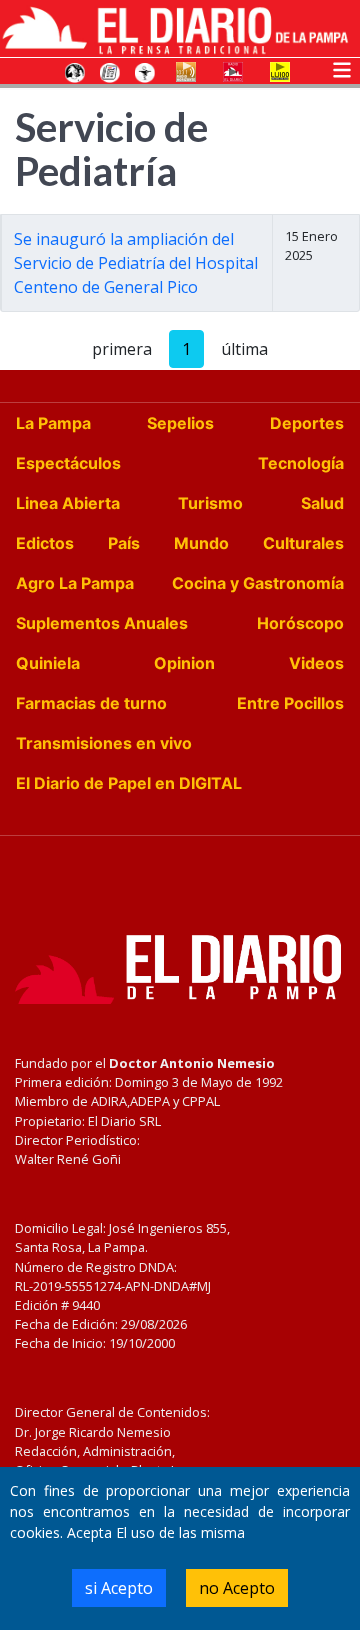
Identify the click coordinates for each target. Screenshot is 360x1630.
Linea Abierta (68, 503)
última (244, 349)
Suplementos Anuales (102, 623)
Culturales (303, 543)
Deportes (307, 423)
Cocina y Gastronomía (258, 583)
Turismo (210, 503)
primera (122, 349)
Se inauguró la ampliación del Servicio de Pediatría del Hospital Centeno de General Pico (136, 263)
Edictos (45, 543)
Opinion (184, 663)
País (124, 543)
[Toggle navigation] (342, 68)
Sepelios (180, 423)
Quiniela (48, 663)
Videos (316, 663)
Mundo (201, 543)
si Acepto (119, 1588)
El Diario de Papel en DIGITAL (129, 783)
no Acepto (237, 1588)
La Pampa (53, 423)
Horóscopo (300, 623)
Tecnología (301, 463)
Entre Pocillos (290, 703)
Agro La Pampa (75, 583)
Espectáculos (68, 463)
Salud (322, 503)
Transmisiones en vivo (104, 743)
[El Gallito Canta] (75, 71)
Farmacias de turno (91, 703)
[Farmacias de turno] (145, 71)
